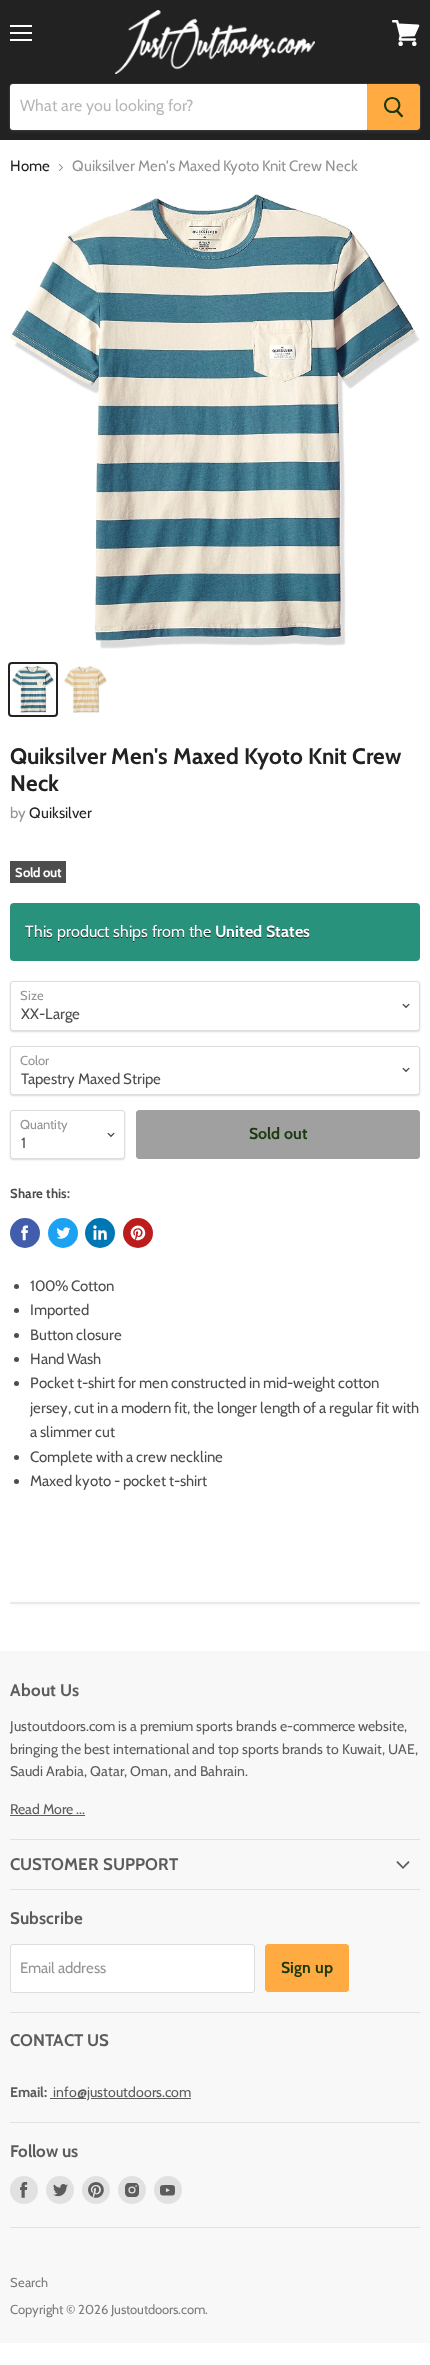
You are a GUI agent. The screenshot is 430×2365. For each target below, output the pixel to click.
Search (29, 2282)
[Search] (393, 107)
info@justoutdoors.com (122, 2092)
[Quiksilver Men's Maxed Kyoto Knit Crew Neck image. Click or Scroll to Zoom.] (215, 421)
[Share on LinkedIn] (100, 1233)
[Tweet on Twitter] (63, 1233)
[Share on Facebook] (25, 1233)
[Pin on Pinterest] (138, 1233)
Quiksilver (60, 813)
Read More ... (47, 1809)
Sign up (307, 1967)
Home (30, 166)
